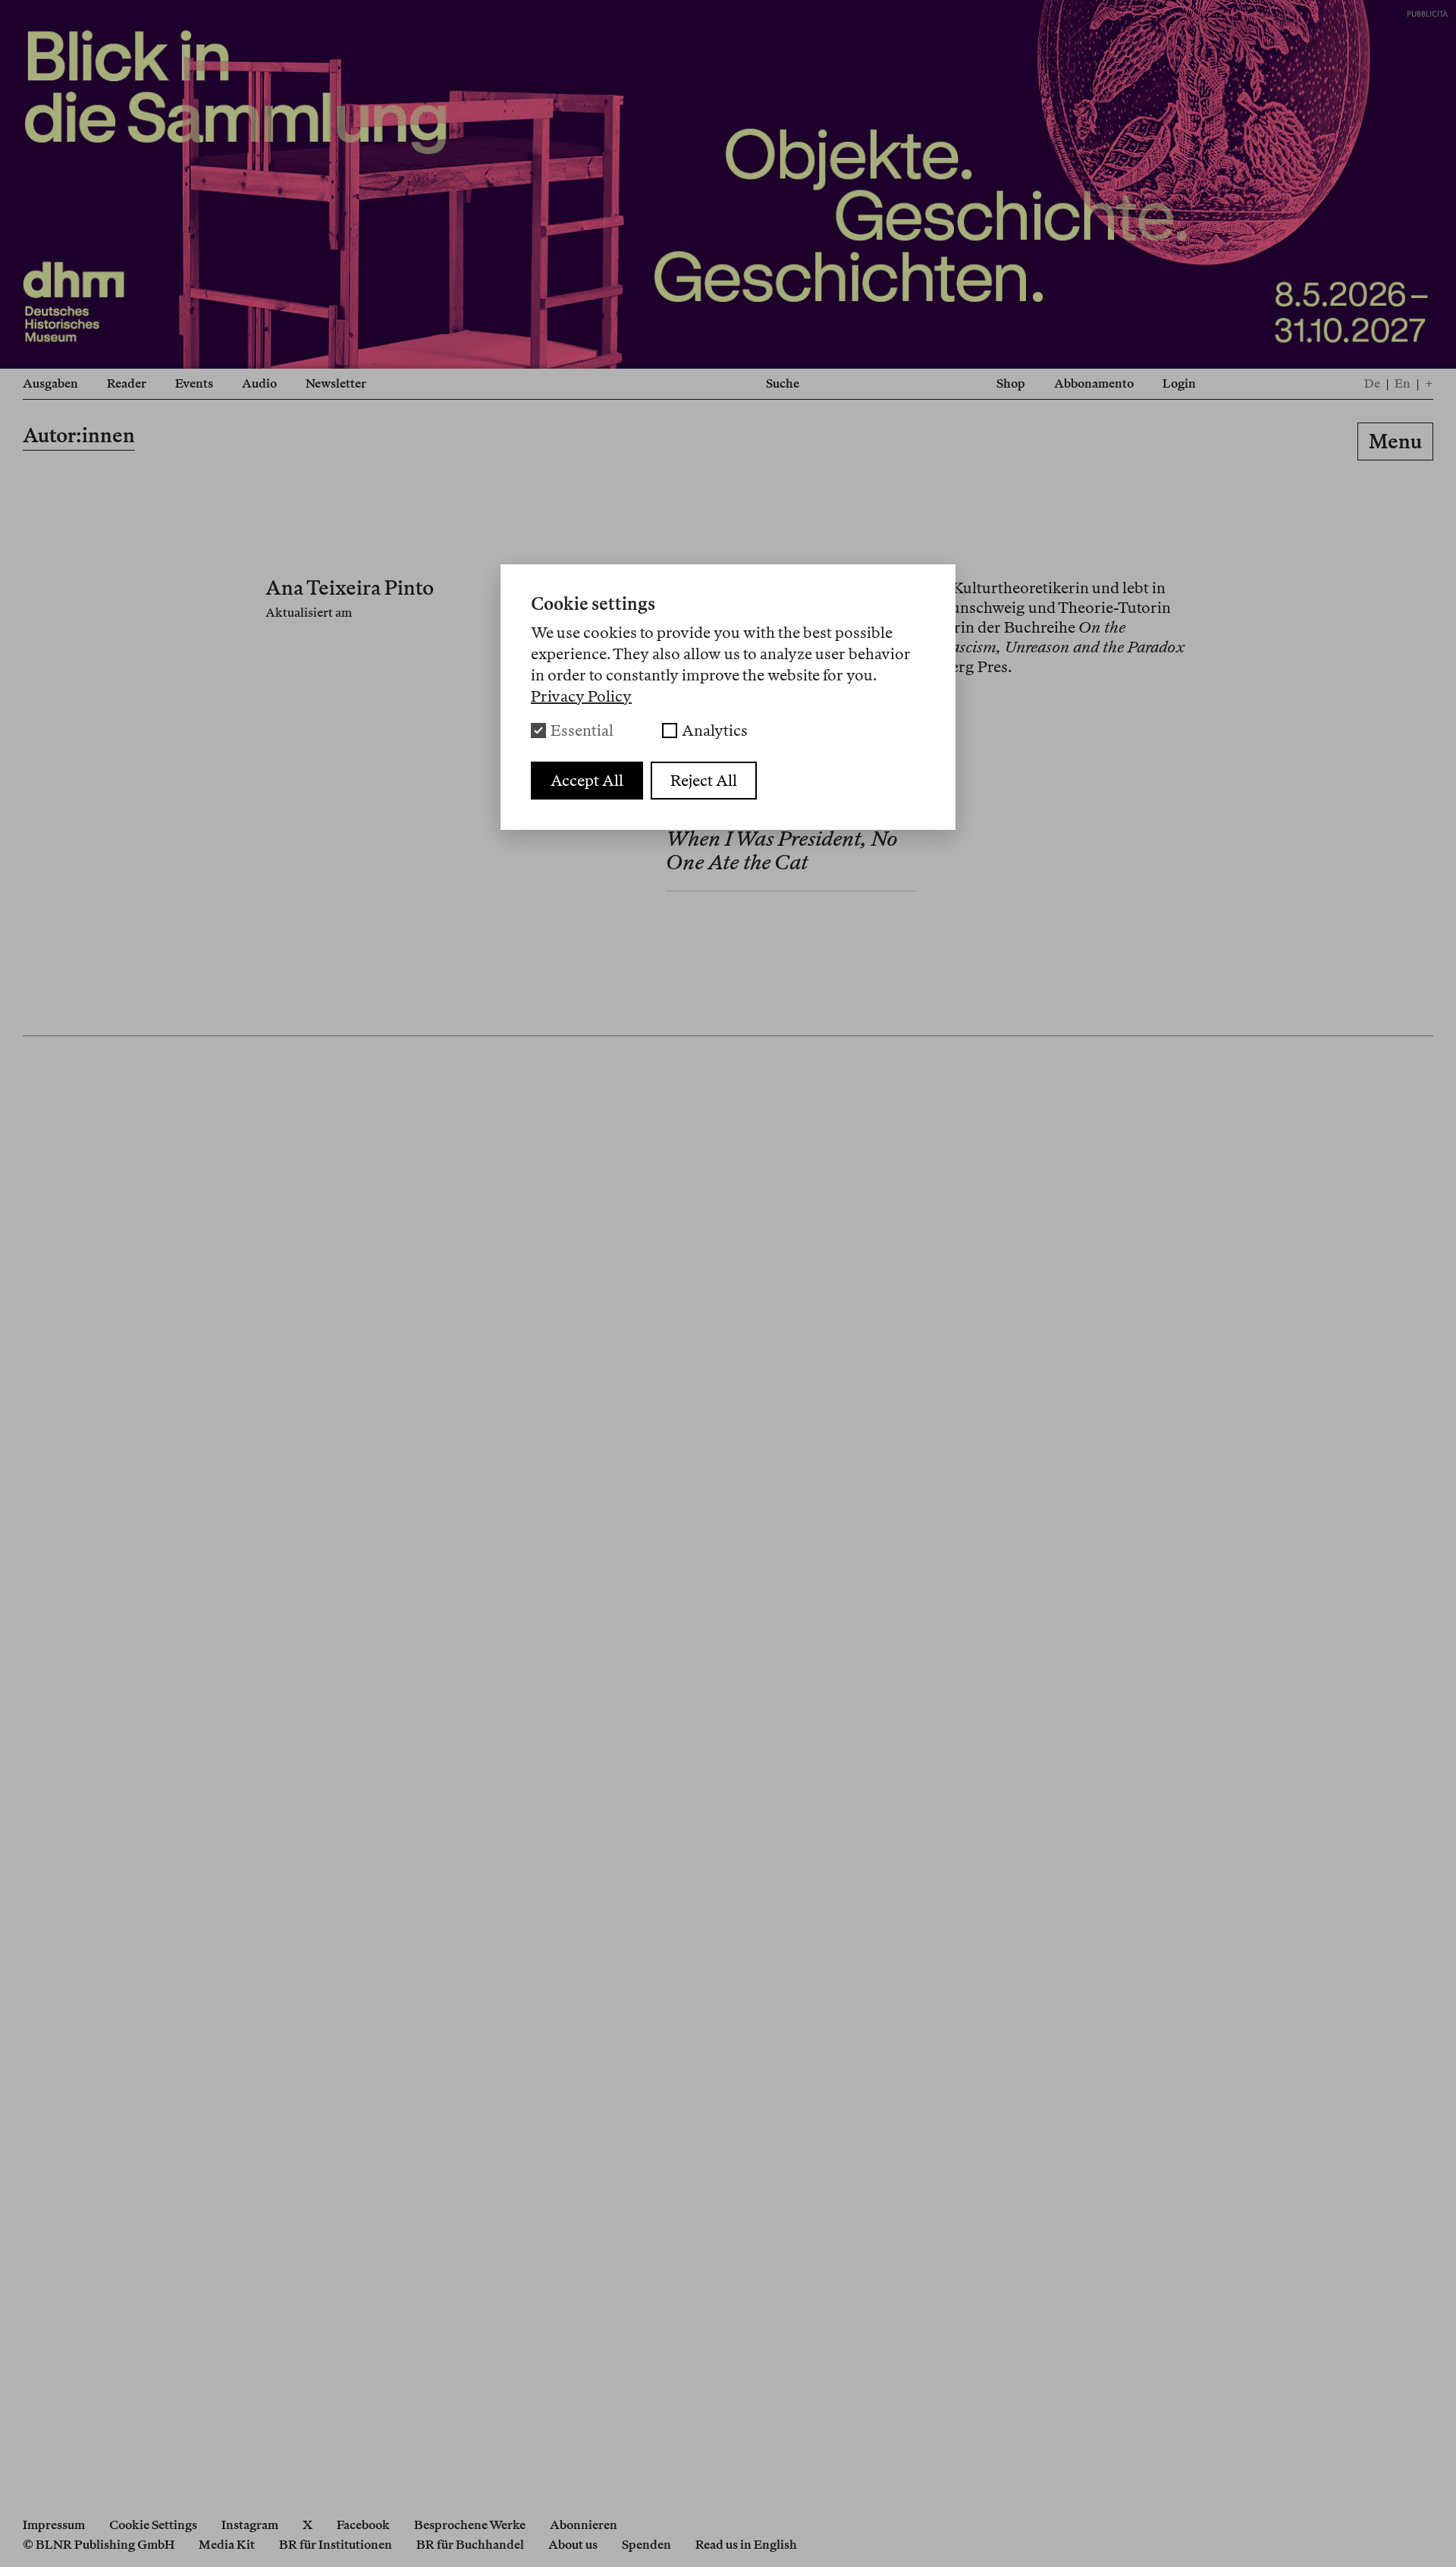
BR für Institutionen (336, 2545)
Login (1179, 383)
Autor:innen (79, 435)
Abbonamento (1094, 383)
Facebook (363, 2525)
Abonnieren (584, 2525)
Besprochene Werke (470, 2525)
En (1403, 383)
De (1372, 383)
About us (573, 2545)
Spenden (646, 2545)
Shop (1011, 383)
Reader (127, 383)
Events (194, 383)
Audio (259, 383)
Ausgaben (50, 383)
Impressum (54, 2525)
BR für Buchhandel (470, 2545)
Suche (783, 383)
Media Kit (227, 2545)
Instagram (250, 2525)
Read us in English (746, 2545)
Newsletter (336, 383)
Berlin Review (727, 444)
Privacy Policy (581, 696)
